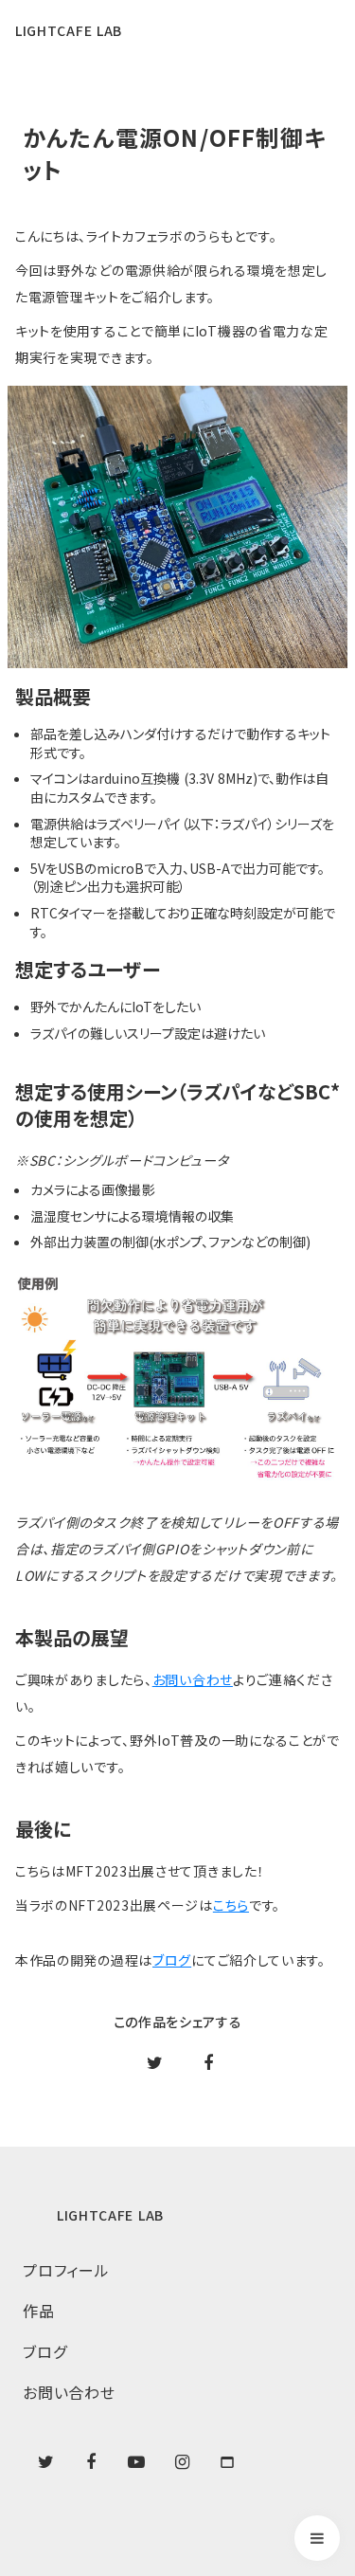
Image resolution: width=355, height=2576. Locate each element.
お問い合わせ (193, 1679)
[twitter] (45, 2462)
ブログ (172, 1960)
